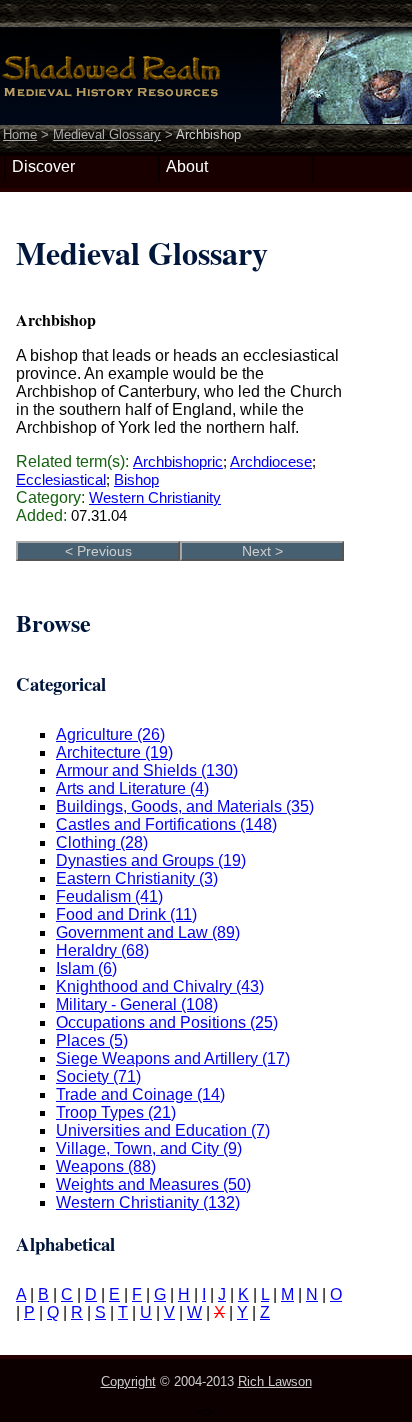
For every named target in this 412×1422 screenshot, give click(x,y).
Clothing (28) (102, 842)
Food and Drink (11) (126, 914)
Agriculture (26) (110, 734)
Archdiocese (271, 461)
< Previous (98, 551)
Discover (43, 166)
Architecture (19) (114, 752)
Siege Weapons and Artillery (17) (173, 1058)
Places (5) (92, 1040)
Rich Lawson (275, 1381)
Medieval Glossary (107, 134)
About (187, 166)
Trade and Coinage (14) (140, 1094)
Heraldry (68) (102, 950)
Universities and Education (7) (163, 1130)
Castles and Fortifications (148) (166, 824)
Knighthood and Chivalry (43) (160, 986)
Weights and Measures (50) (153, 1184)
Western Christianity (155, 497)
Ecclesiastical (61, 479)
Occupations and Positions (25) (167, 1022)
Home (20, 134)
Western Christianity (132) (148, 1202)
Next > (262, 551)
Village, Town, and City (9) (149, 1148)
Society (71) (98, 1076)
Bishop (136, 479)
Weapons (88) (106, 1166)
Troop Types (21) (116, 1112)
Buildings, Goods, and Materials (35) (185, 806)
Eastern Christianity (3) (137, 878)
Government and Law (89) (148, 932)
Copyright (128, 1381)
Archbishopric (178, 461)
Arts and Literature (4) (132, 788)
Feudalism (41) (109, 896)
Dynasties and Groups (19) (151, 860)
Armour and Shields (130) (147, 770)
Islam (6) (86, 968)
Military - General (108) (137, 1004)
